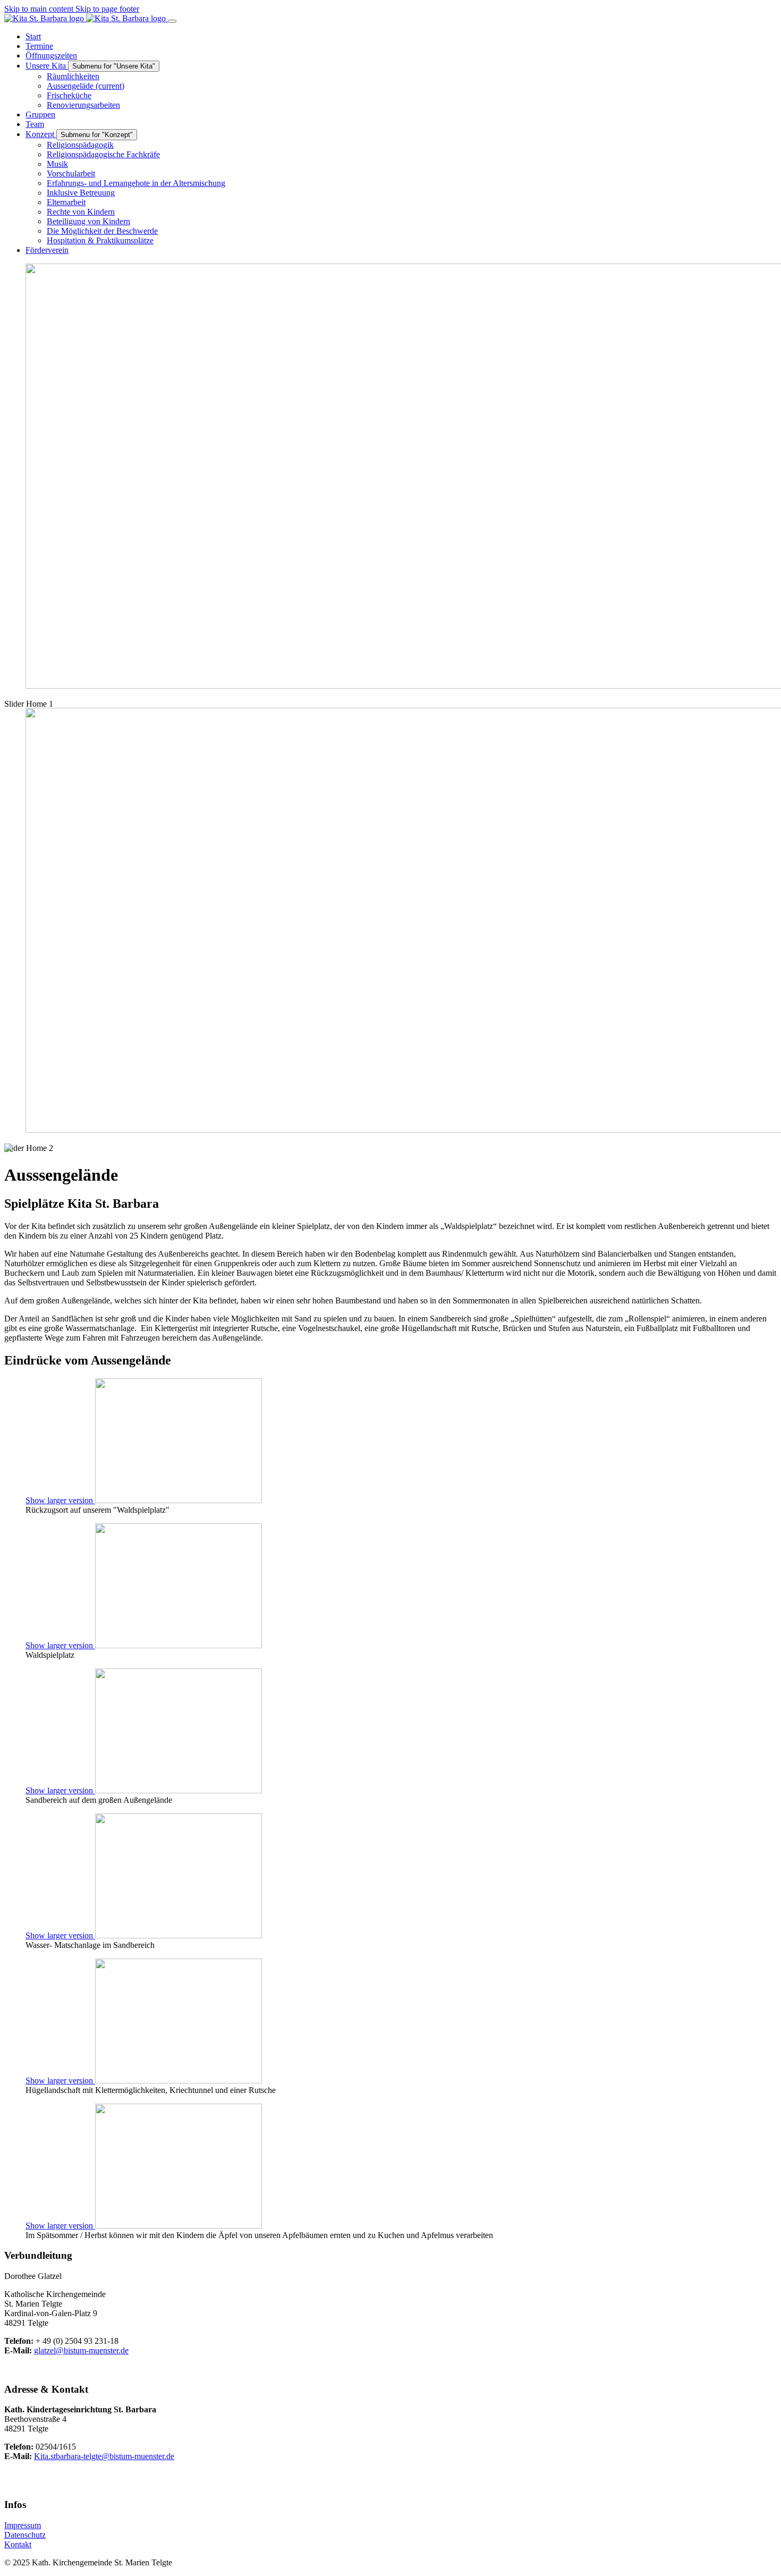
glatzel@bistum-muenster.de (81, 2350)
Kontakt (18, 2544)
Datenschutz (25, 2535)
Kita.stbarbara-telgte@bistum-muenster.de (104, 2456)
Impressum (23, 2525)
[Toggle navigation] (172, 21)
